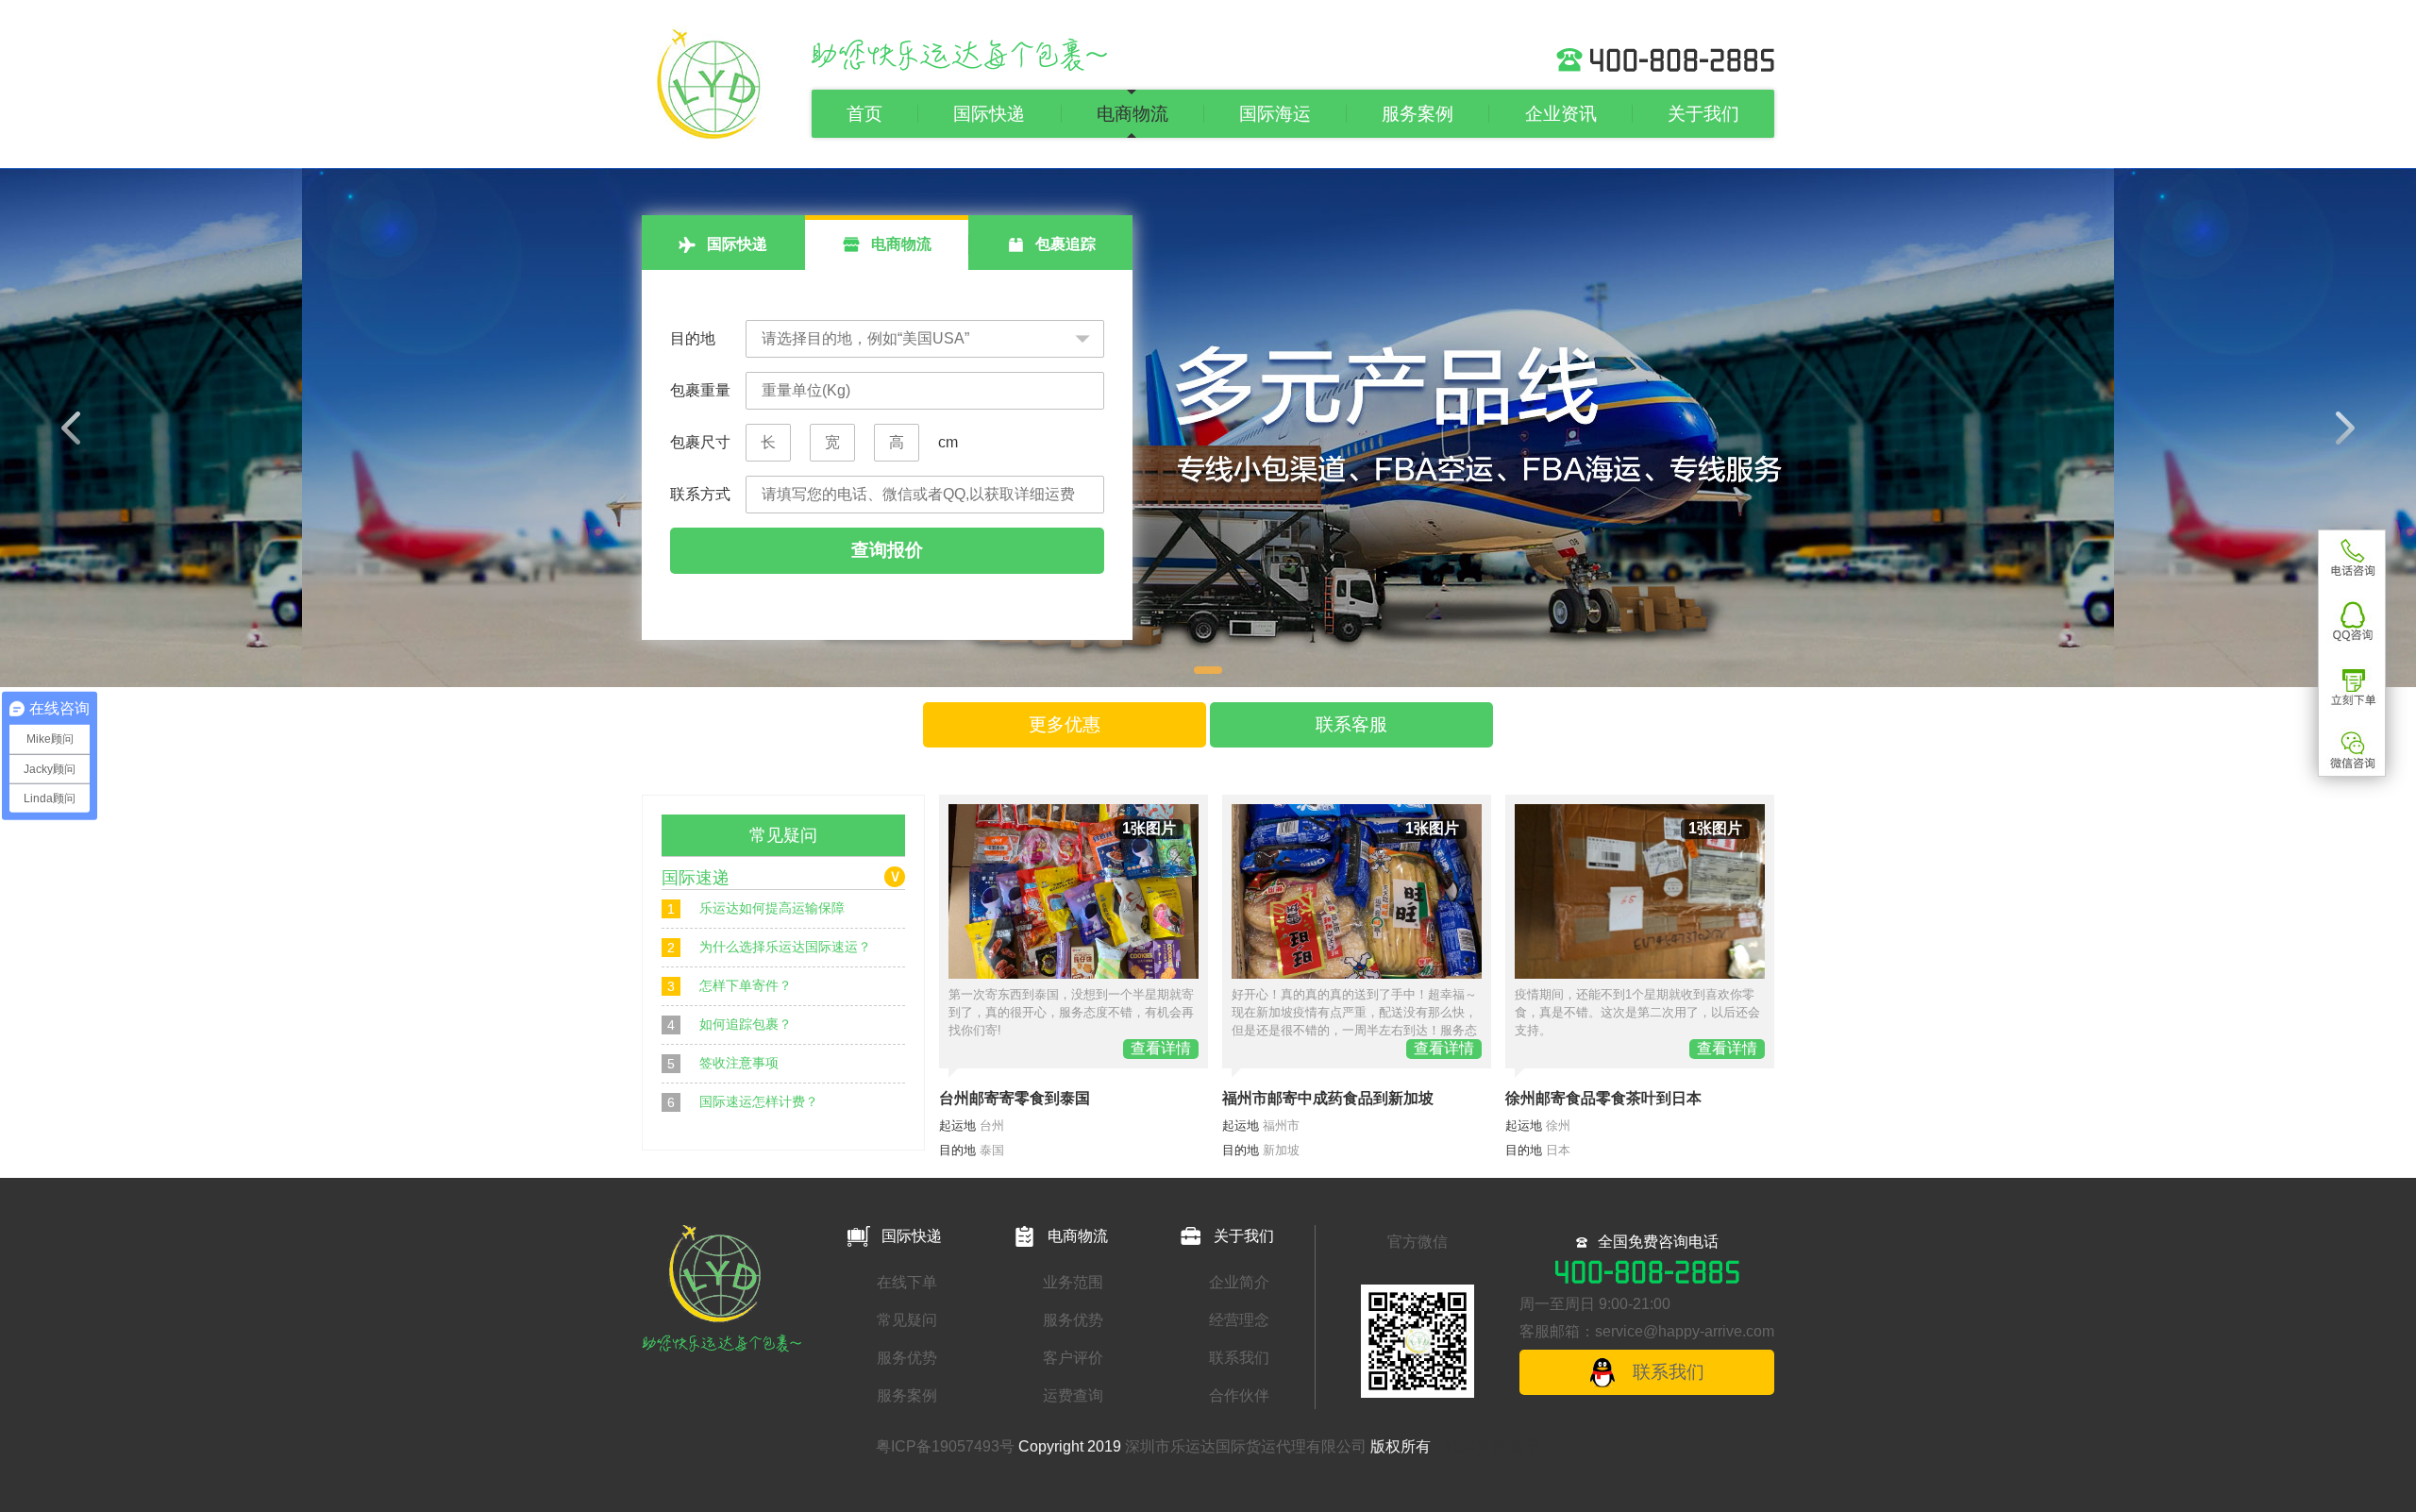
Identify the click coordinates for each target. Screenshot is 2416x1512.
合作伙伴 (1239, 1395)
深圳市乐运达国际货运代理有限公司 (1246, 1446)
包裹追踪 (1064, 244)
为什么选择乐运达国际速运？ (769, 947)
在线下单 (907, 1282)
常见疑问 (907, 1320)
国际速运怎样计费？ (743, 1102)
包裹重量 (700, 390)
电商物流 (1132, 114)
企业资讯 (1561, 114)
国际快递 (989, 114)
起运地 (957, 1126)
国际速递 (696, 878)
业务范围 (1073, 1282)
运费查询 (1073, 1395)
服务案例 (1418, 114)
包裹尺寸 (700, 442)
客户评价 (1073, 1358)
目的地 (693, 338)
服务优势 (907, 1358)
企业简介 (1239, 1282)
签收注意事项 (723, 1063)
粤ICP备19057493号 (945, 1446)
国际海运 (1275, 114)
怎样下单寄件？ (730, 986)
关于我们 (1703, 114)
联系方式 (700, 494)
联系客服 (1351, 724)
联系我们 (1239, 1358)
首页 (864, 114)
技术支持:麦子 (1493, 1446)
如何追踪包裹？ (730, 1025)
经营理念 (1239, 1320)
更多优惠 (1065, 724)
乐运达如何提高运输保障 (756, 908)
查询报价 (887, 550)
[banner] (1208, 428)
